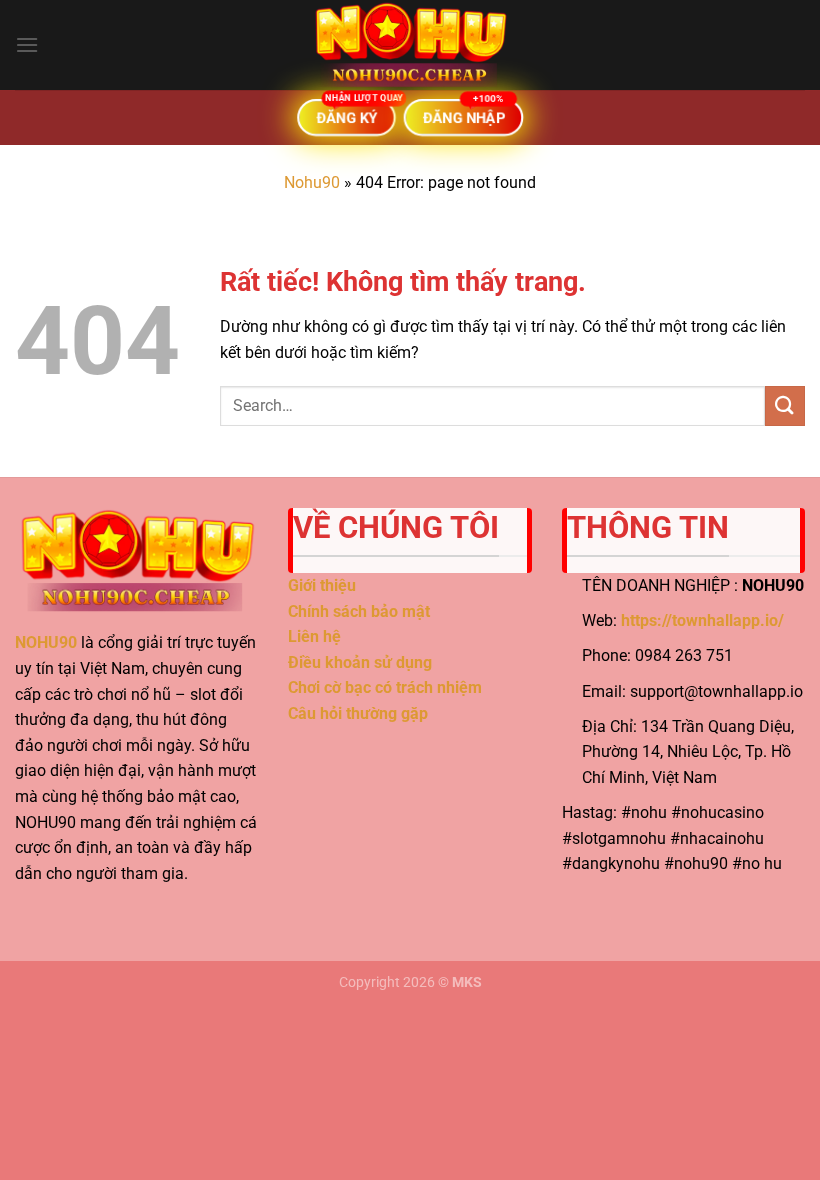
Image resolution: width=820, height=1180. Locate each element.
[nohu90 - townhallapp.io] (410, 45)
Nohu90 (312, 182)
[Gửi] (785, 405)
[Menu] (27, 44)
